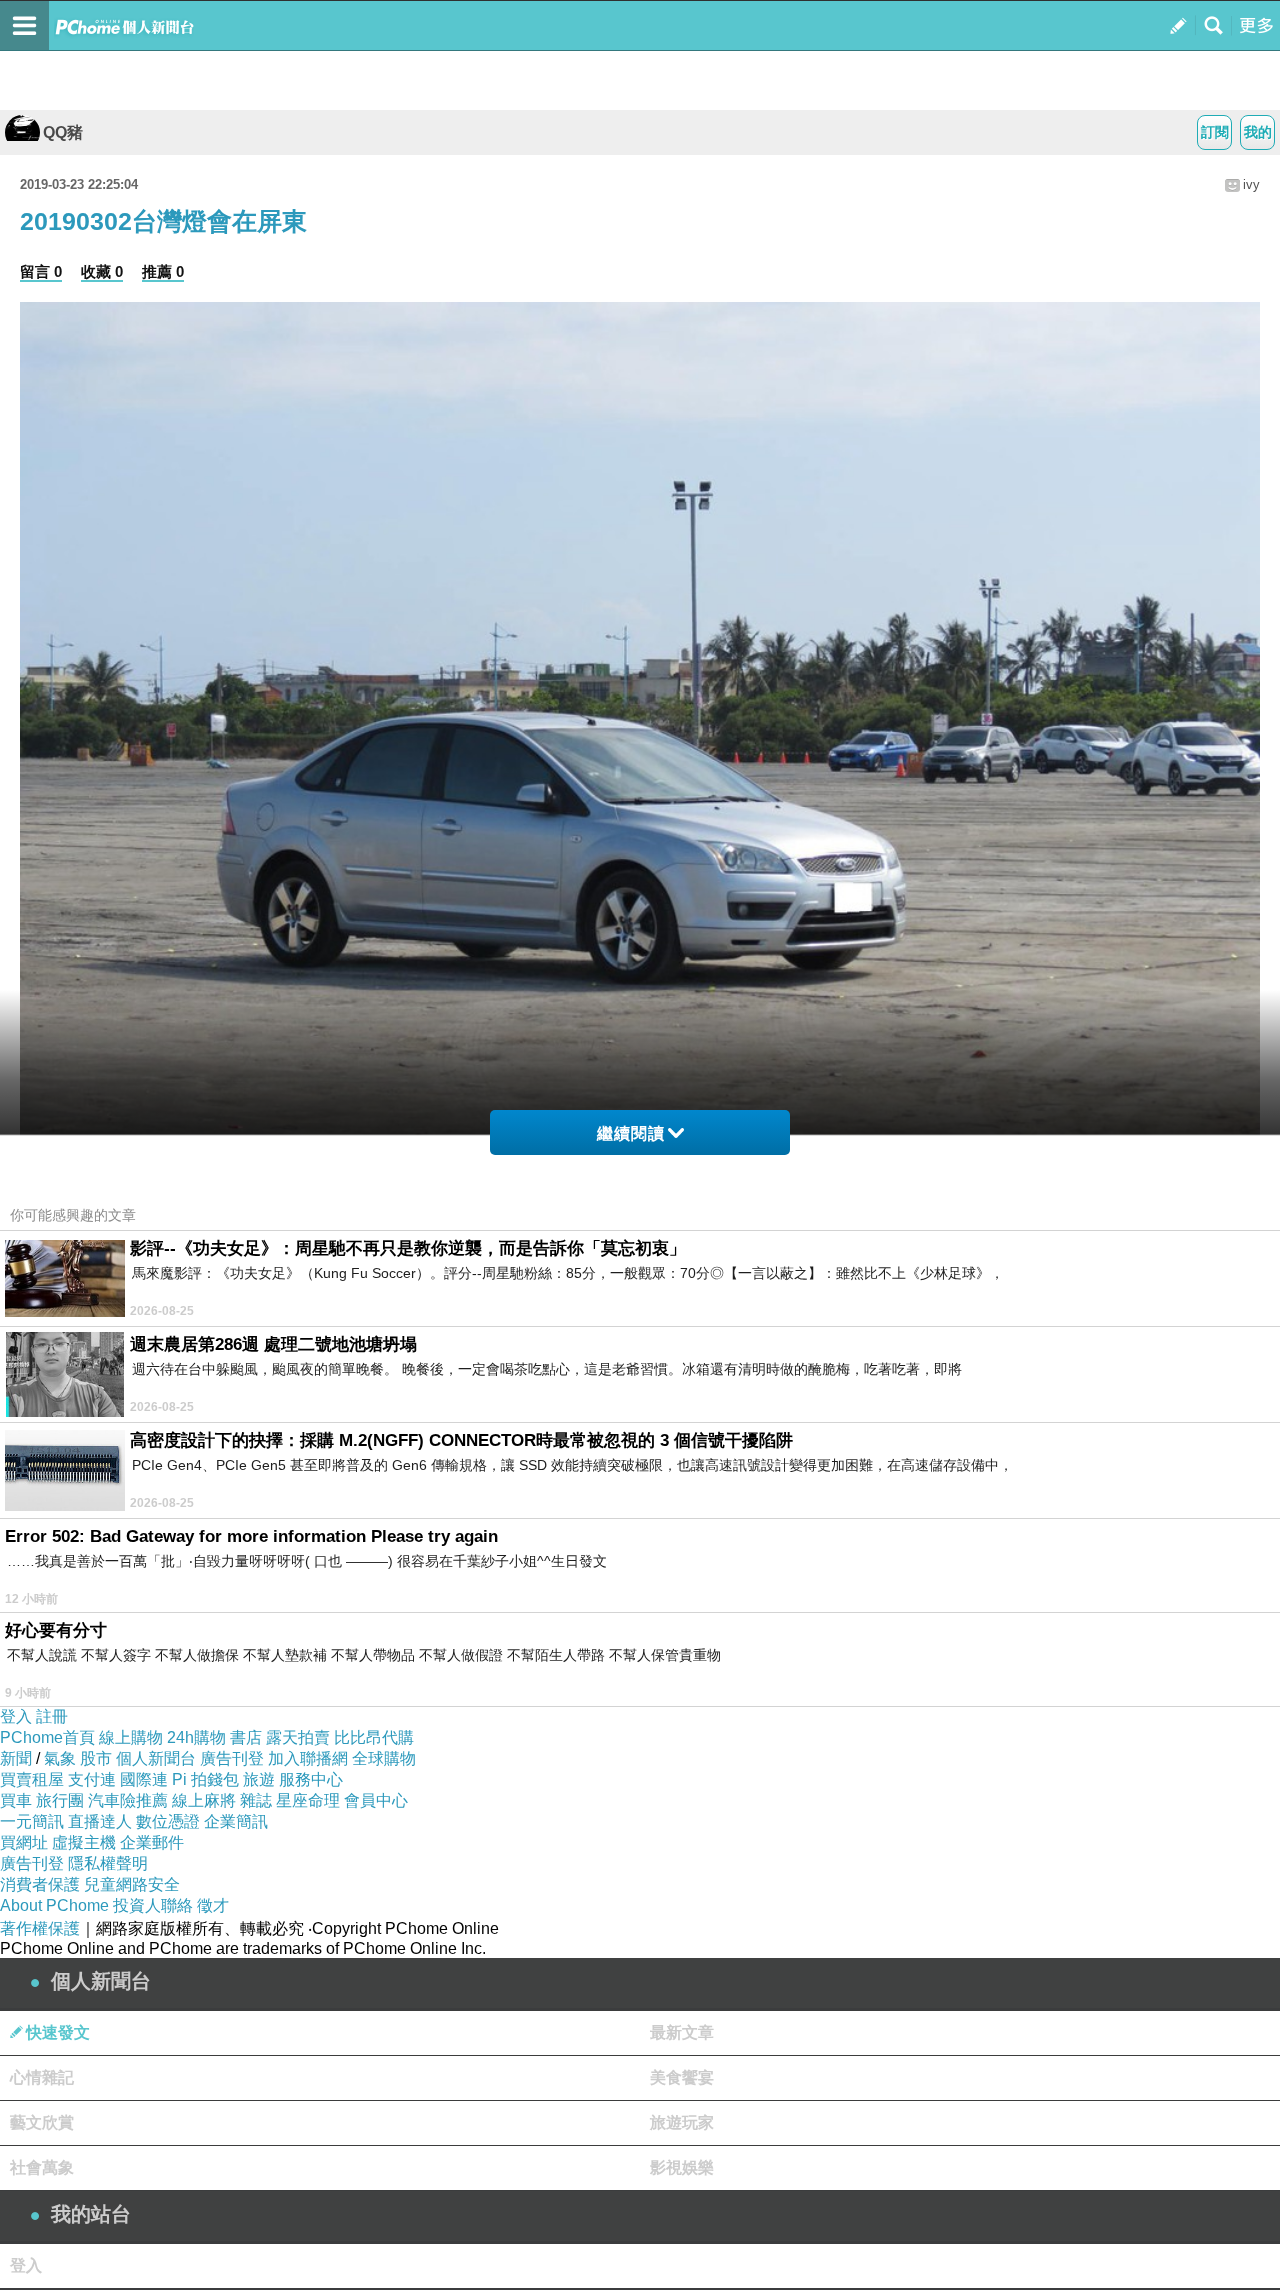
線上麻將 (204, 1800)
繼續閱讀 (631, 1133)
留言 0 (41, 271)
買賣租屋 (32, 1779)
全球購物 (384, 1758)
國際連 (144, 1779)
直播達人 (100, 1821)
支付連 (92, 1779)
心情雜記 (42, 2077)
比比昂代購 (374, 1737)
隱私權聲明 (108, 1863)
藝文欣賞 (42, 2122)
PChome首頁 (47, 1737)
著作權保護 (40, 1928)
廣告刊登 (232, 1758)
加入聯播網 (308, 1758)
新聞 (16, 1758)
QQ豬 (63, 132)
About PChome (54, 1905)
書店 (246, 1737)
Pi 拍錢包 (205, 1779)
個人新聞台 (156, 1758)
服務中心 (311, 1779)
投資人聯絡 (153, 1905)
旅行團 (60, 1800)
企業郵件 (152, 1842)
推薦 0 (163, 271)
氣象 (60, 1758)
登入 (16, 1716)
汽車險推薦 (128, 1800)
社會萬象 (42, 2167)
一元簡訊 (32, 1821)
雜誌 (256, 1800)
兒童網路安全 (132, 1884)
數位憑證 (168, 1821)
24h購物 (196, 1737)
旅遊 (259, 1779)
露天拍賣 (298, 1737)
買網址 (24, 1842)
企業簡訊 (236, 1821)
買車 (16, 1800)
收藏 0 (102, 271)
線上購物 (131, 1737)
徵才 (213, 1905)
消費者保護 (40, 1884)
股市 (96, 1758)
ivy (1251, 184)
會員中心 (376, 1800)
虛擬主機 (84, 1842)
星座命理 (308, 1800)
